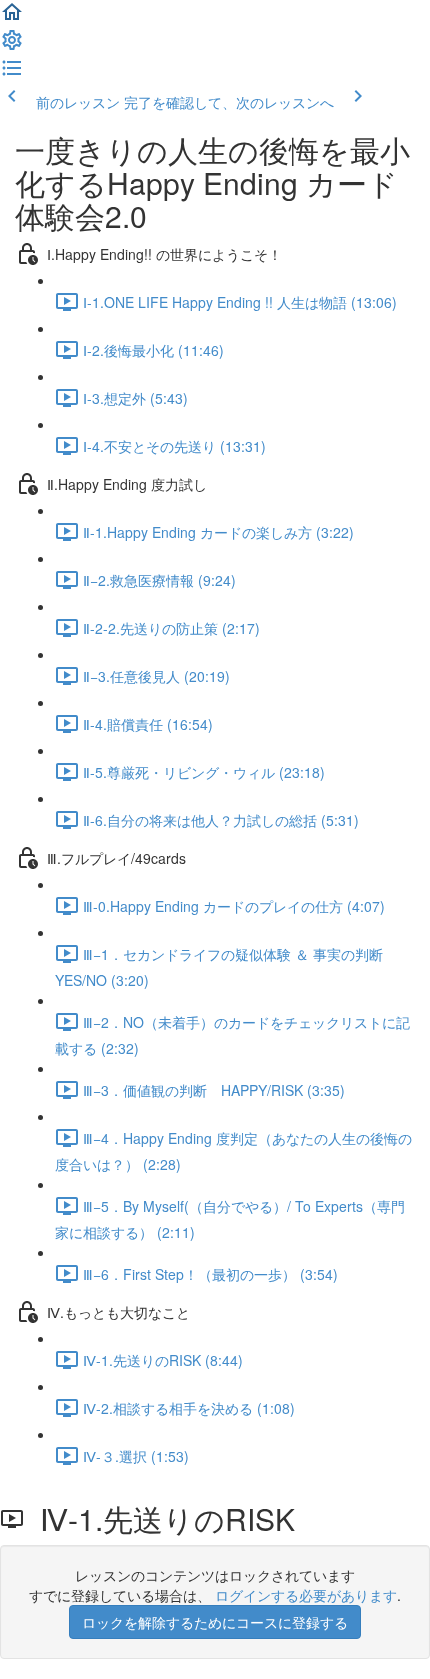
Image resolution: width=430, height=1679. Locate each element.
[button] (12, 18)
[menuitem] (12, 46)
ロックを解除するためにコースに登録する (215, 1622)
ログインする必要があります (306, 1595)
